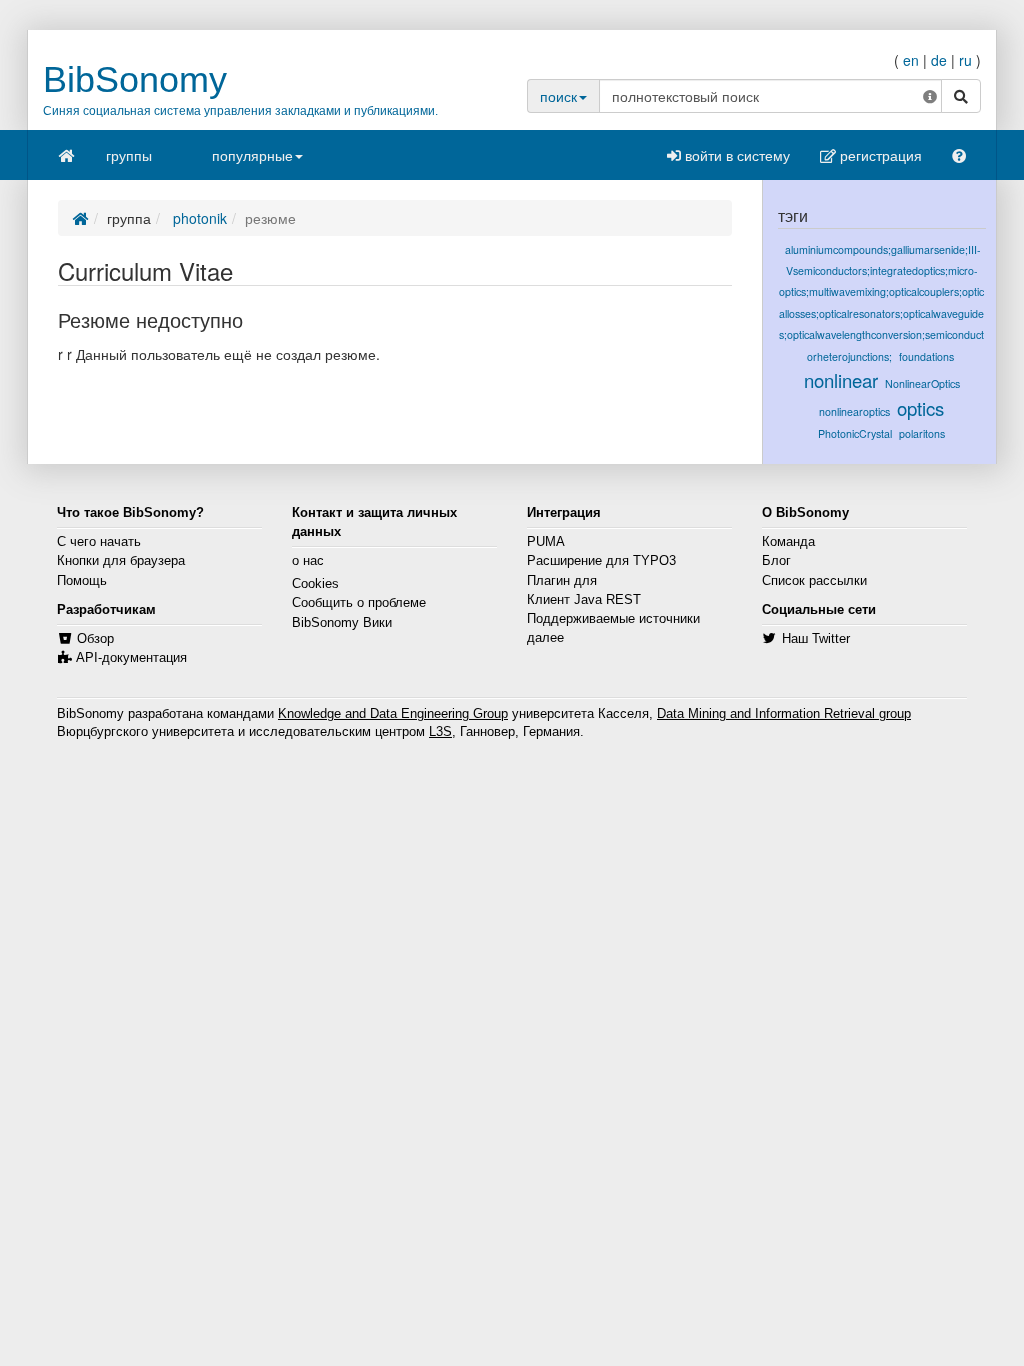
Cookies (315, 584)
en (911, 60)
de (939, 60)
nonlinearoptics (854, 411)
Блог (776, 561)
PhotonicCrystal (855, 433)
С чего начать (99, 542)
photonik (198, 218)
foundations (926, 356)
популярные (252, 155)
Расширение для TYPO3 (601, 561)
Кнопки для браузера (121, 561)
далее (545, 638)
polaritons (922, 433)
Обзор (95, 639)
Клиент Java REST (584, 600)
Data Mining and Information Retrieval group (784, 714)
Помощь (82, 581)
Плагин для (562, 581)
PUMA (546, 542)
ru (965, 60)
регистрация (879, 155)
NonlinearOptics (922, 383)
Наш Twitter (816, 639)
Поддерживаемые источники (613, 619)
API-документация (131, 658)
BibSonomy (135, 79)
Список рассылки (814, 581)
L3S (440, 732)
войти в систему (735, 155)
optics (920, 408)
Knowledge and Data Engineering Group (393, 714)
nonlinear (841, 380)
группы (129, 155)
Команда (788, 542)
